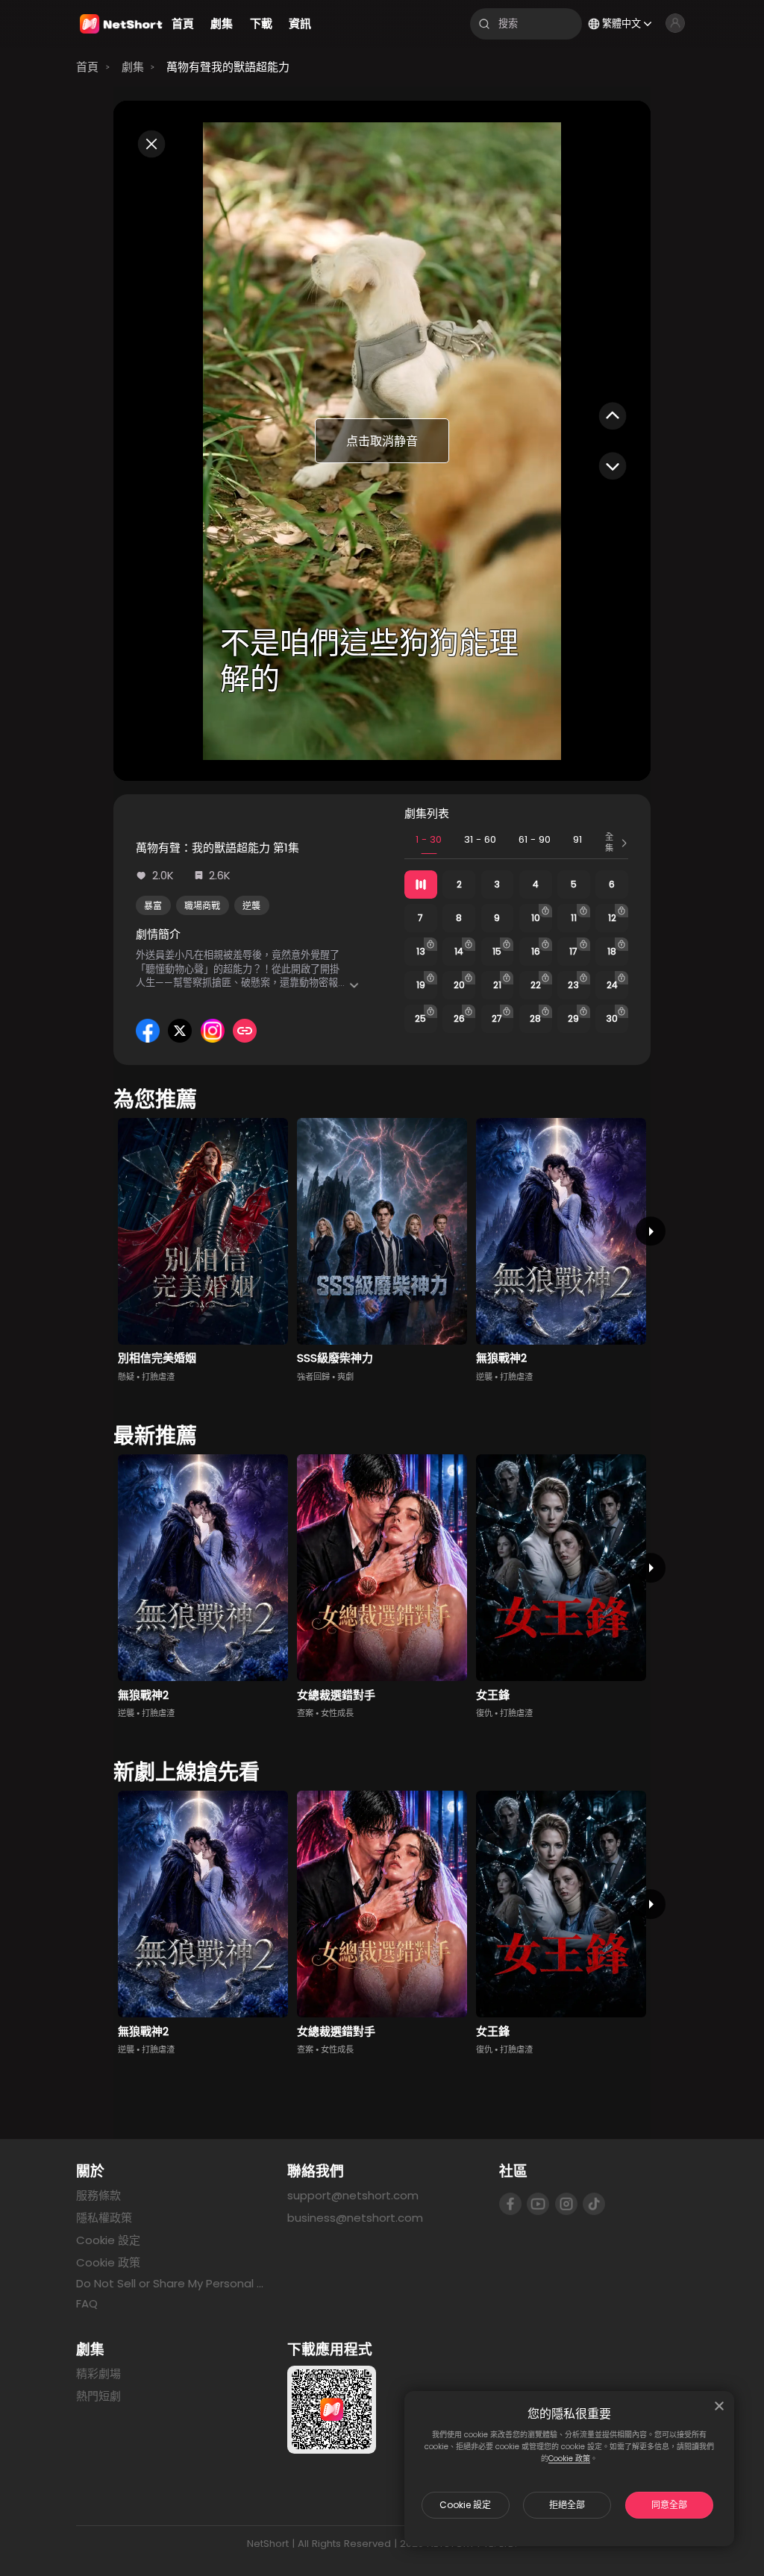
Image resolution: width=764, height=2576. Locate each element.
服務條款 (98, 2195)
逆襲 (251, 906)
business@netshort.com (355, 2218)
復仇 (484, 1713)
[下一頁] (650, 1231)
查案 (305, 1713)
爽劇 (345, 1377)
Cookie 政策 (569, 2459)
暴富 (153, 906)
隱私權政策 (104, 2218)
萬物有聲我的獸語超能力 (228, 67)
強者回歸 (313, 1377)
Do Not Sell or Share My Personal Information (170, 2284)
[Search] (484, 24)
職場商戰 (202, 906)
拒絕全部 (567, 2505)
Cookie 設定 (465, 2505)
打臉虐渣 (158, 1377)
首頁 (87, 67)
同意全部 (669, 2505)
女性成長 (337, 1713)
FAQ (87, 2303)
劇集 (133, 67)
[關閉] (719, 2406)
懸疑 (126, 1377)
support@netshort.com (353, 2195)
